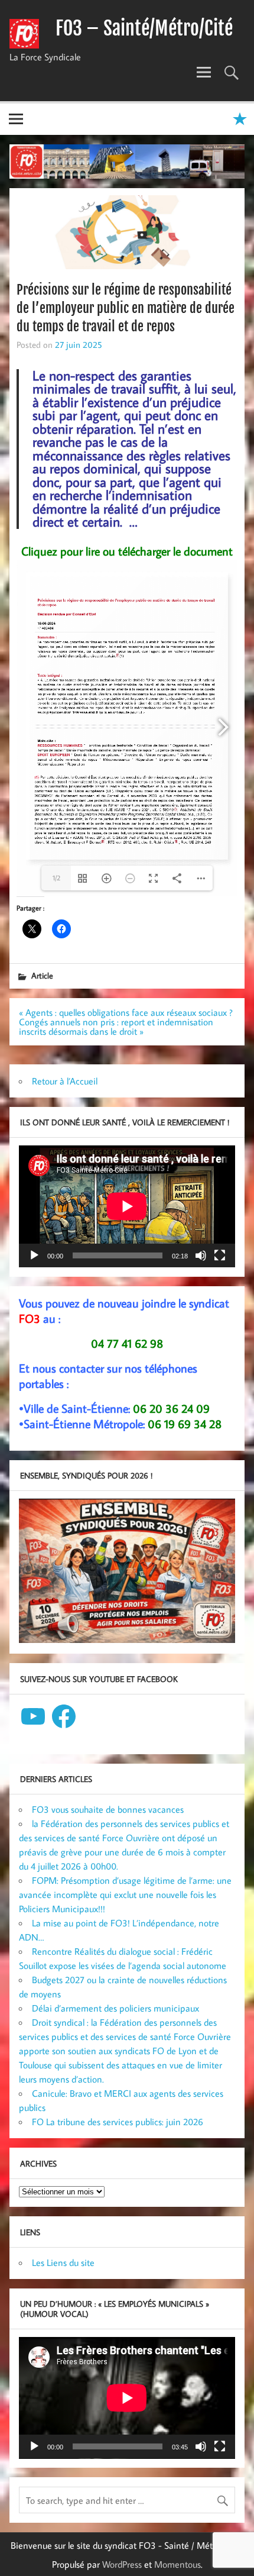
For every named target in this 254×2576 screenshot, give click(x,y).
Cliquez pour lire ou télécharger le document (127, 551)
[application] (127, 1206)
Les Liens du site (63, 2262)
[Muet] (201, 1255)
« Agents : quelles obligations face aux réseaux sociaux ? (126, 1012)
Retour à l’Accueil (65, 1081)
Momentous (178, 2564)
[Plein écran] (220, 1255)
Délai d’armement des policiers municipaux (115, 2008)
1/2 (56, 878)
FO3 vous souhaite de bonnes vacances (108, 1809)
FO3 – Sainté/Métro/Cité (144, 28)
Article (42, 975)
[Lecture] (34, 1255)
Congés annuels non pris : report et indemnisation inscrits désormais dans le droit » (116, 1026)
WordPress (122, 2564)
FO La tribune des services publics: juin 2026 (118, 2122)
